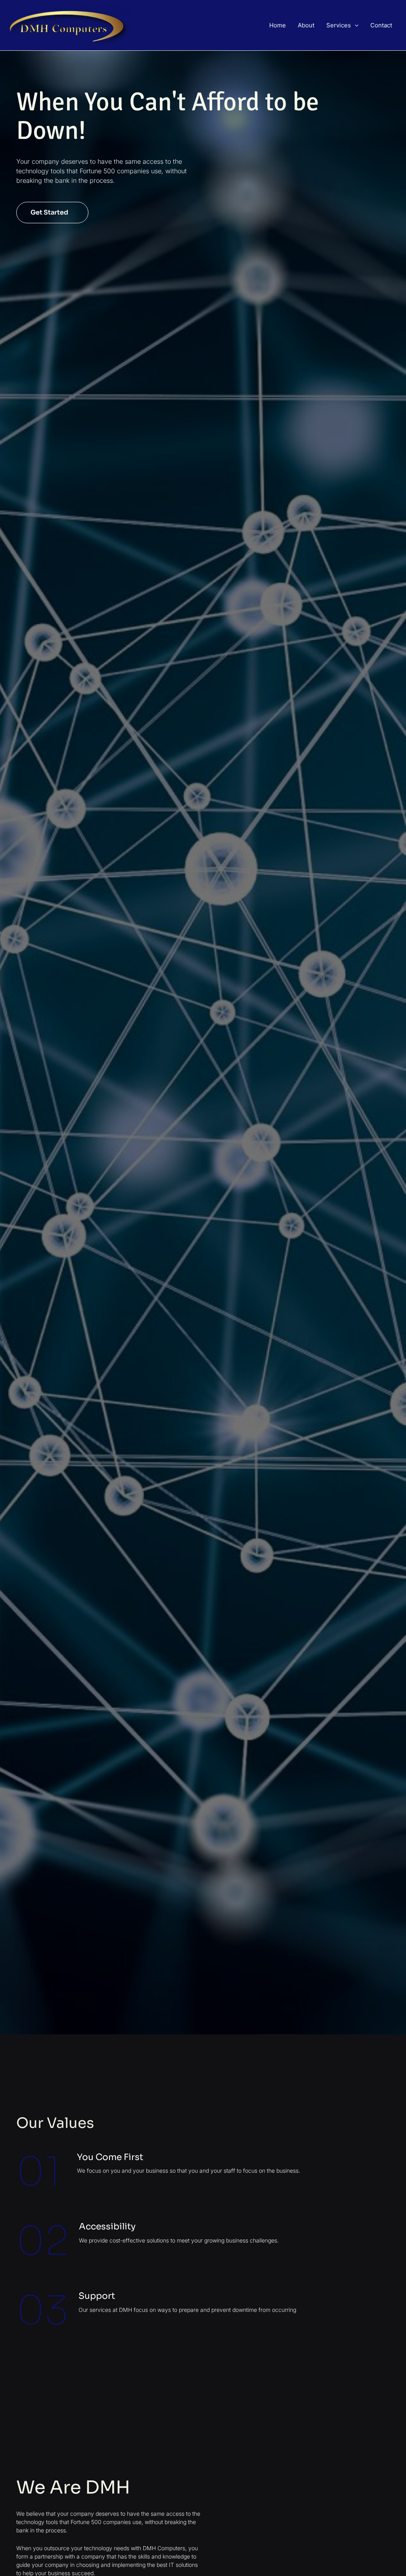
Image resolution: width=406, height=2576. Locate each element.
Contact (381, 25)
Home (278, 25)
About (306, 25)
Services (339, 25)
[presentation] (355, 25)
